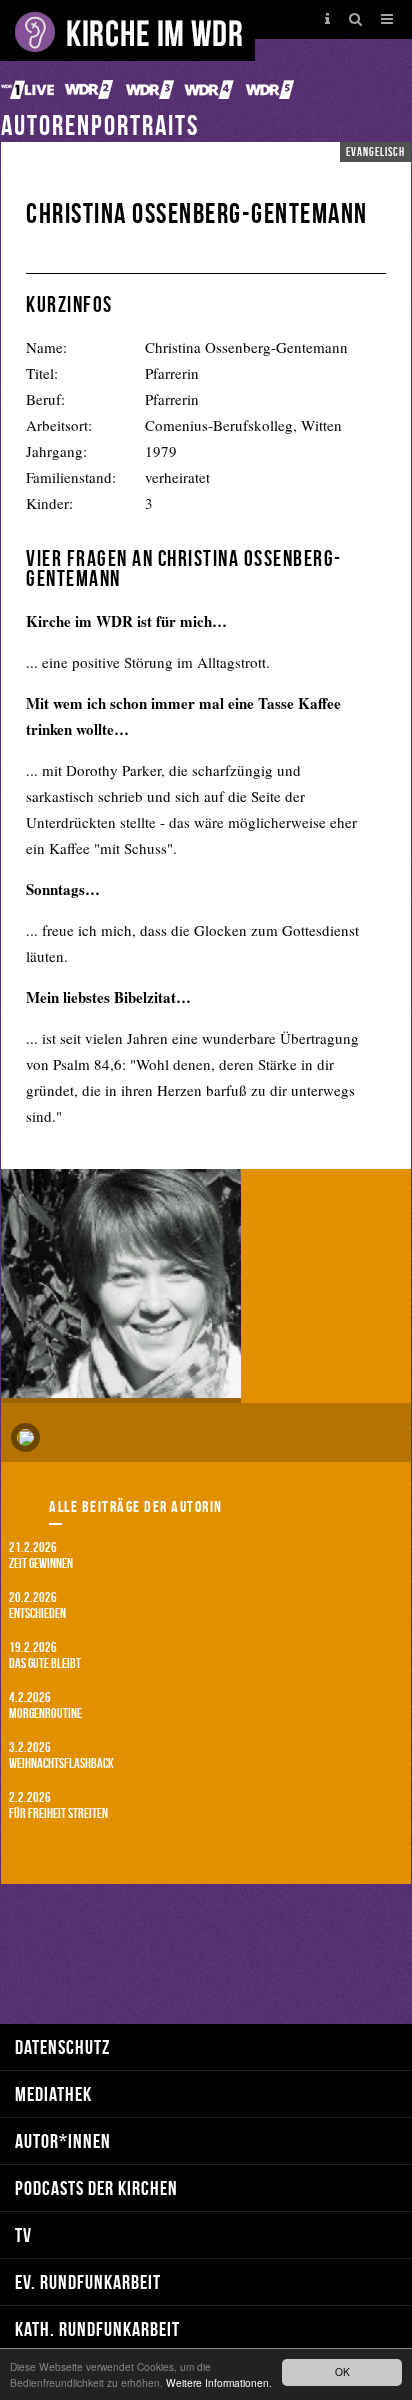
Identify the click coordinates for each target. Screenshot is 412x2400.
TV (23, 2234)
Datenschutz (62, 2046)
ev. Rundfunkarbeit (88, 2281)
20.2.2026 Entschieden (37, 1604)
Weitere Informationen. (219, 2382)
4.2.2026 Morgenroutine (45, 1704)
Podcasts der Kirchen (96, 2187)
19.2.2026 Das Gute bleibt (45, 1654)
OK (342, 2371)
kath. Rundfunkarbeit (97, 2328)
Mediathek (53, 2093)
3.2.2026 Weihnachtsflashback (61, 1754)
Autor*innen (63, 2140)
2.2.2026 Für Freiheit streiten (58, 1804)
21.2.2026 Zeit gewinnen (41, 1554)
